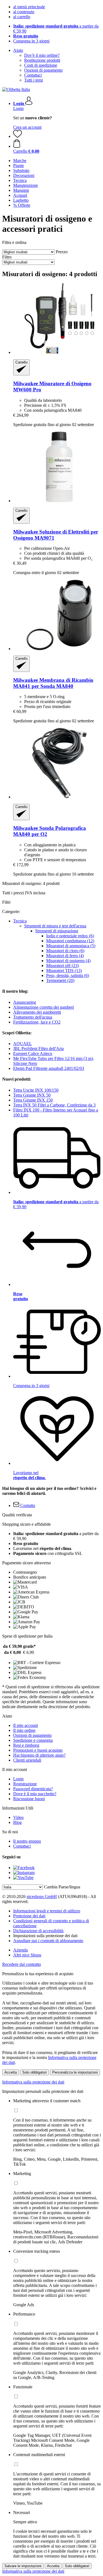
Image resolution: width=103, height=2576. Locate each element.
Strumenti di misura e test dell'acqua (55, 926)
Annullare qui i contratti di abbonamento (48, 1941)
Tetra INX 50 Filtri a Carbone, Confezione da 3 (54, 1105)
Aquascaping (25, 1002)
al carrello (22, 17)
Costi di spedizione (41, 65)
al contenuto (24, 12)
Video (18, 1817)
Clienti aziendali (27, 1760)
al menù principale (29, 7)
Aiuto (18, 50)
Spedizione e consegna (33, 1740)
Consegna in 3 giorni (31, 41)
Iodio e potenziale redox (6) (70, 936)
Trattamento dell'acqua (33, 1017)
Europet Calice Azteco (33, 1053)
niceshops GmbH (42, 1897)
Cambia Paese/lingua (62, 1887)
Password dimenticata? (33, 1789)
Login (18, 108)
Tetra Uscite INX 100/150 (36, 1090)
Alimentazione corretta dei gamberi (44, 1007)
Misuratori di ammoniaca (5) (71, 946)
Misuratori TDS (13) (64, 971)
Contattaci (33, 75)
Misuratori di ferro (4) (65, 956)
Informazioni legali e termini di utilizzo (47, 1911)
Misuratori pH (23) (62, 966)
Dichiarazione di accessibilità (38, 1931)
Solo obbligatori (34, 2072)
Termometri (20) (60, 980)
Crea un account (27, 127)
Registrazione (25, 1784)
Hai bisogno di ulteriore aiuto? (39, 1755)
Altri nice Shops (27, 1955)
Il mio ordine (24, 1730)
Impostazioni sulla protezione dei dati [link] (45, 1936)
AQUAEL (23, 1044)
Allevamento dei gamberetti (37, 1012)
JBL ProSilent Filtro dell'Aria (38, 1049)
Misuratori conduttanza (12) (70, 941)
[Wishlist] (18, 136)
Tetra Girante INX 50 (32, 1095)
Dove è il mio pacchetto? (35, 1794)
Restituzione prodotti (42, 60)
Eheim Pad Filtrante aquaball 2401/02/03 (49, 1068)
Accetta (11, 2072)
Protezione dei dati (29, 1916)
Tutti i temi (34, 80)
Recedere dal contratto (22, 1964)
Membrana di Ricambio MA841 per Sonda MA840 (53, 683)
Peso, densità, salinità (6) (68, 975)
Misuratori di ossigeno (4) (68, 961)
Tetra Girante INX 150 (33, 1100)
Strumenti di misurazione (57, 931)
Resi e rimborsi (26, 1745)
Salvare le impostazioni (23, 2566)
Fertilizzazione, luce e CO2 (37, 1022)
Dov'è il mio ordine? (42, 55)
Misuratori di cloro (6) (65, 951)
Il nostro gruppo (27, 1841)
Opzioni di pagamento (43, 70)
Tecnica (20, 921)
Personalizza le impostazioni (75, 2072)
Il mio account (26, 1725)
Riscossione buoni (29, 1799)
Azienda (20, 1950)
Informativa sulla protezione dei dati (33, 2082)
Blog (17, 1822)
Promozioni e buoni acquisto (38, 1750)
